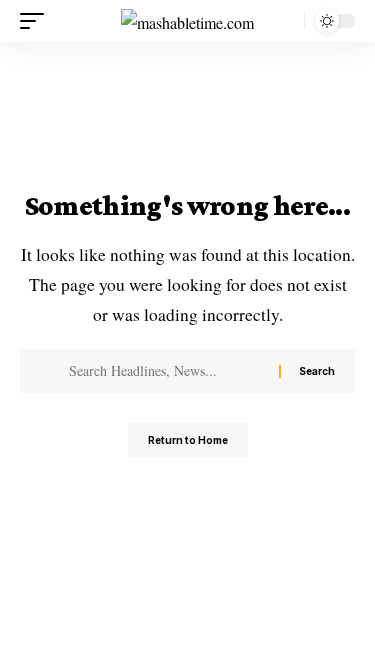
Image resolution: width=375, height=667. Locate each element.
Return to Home (188, 440)
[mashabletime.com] (187, 21)
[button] (37, 21)
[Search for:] (166, 371)
